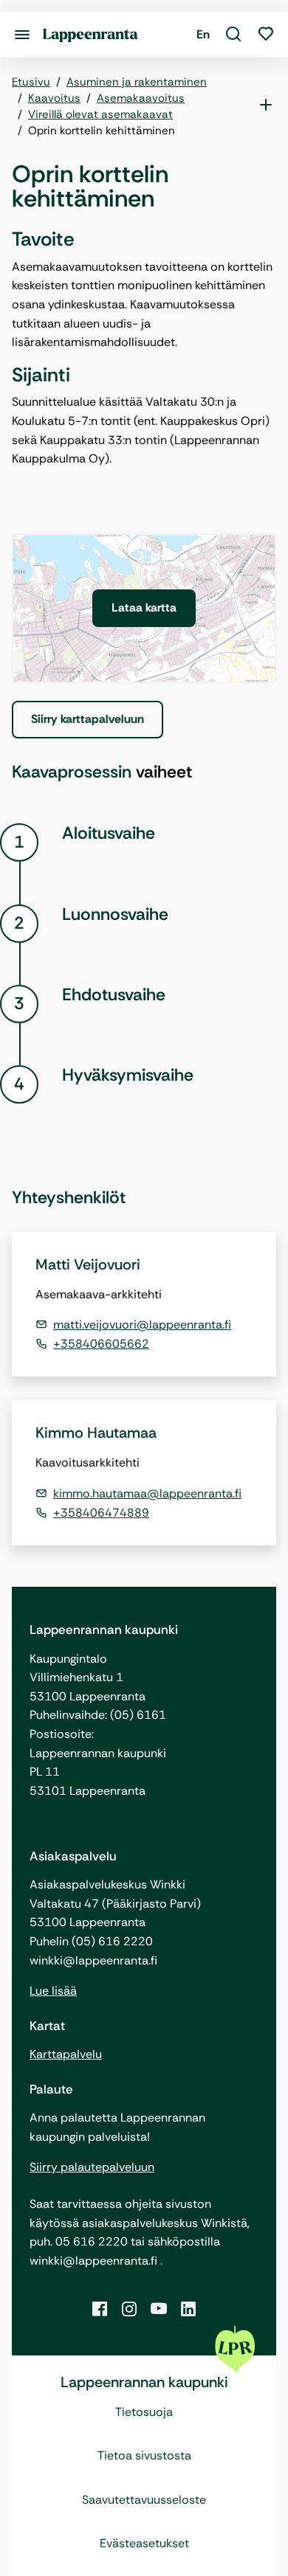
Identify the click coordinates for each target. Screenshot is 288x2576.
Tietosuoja (144, 2412)
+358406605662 (101, 1344)
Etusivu (31, 82)
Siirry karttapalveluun (88, 719)
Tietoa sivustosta (144, 2455)
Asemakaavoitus (141, 98)
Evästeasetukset (144, 2543)
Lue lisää (53, 1991)
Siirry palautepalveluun (92, 2167)
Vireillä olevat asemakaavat (100, 114)
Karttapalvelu (66, 2054)
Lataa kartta (144, 607)
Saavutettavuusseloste (144, 2500)
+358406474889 (101, 1513)
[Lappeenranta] (90, 34)
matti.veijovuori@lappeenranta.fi (142, 1325)
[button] (233, 35)
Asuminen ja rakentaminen (137, 82)
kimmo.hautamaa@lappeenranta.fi (147, 1493)
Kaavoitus (54, 98)
